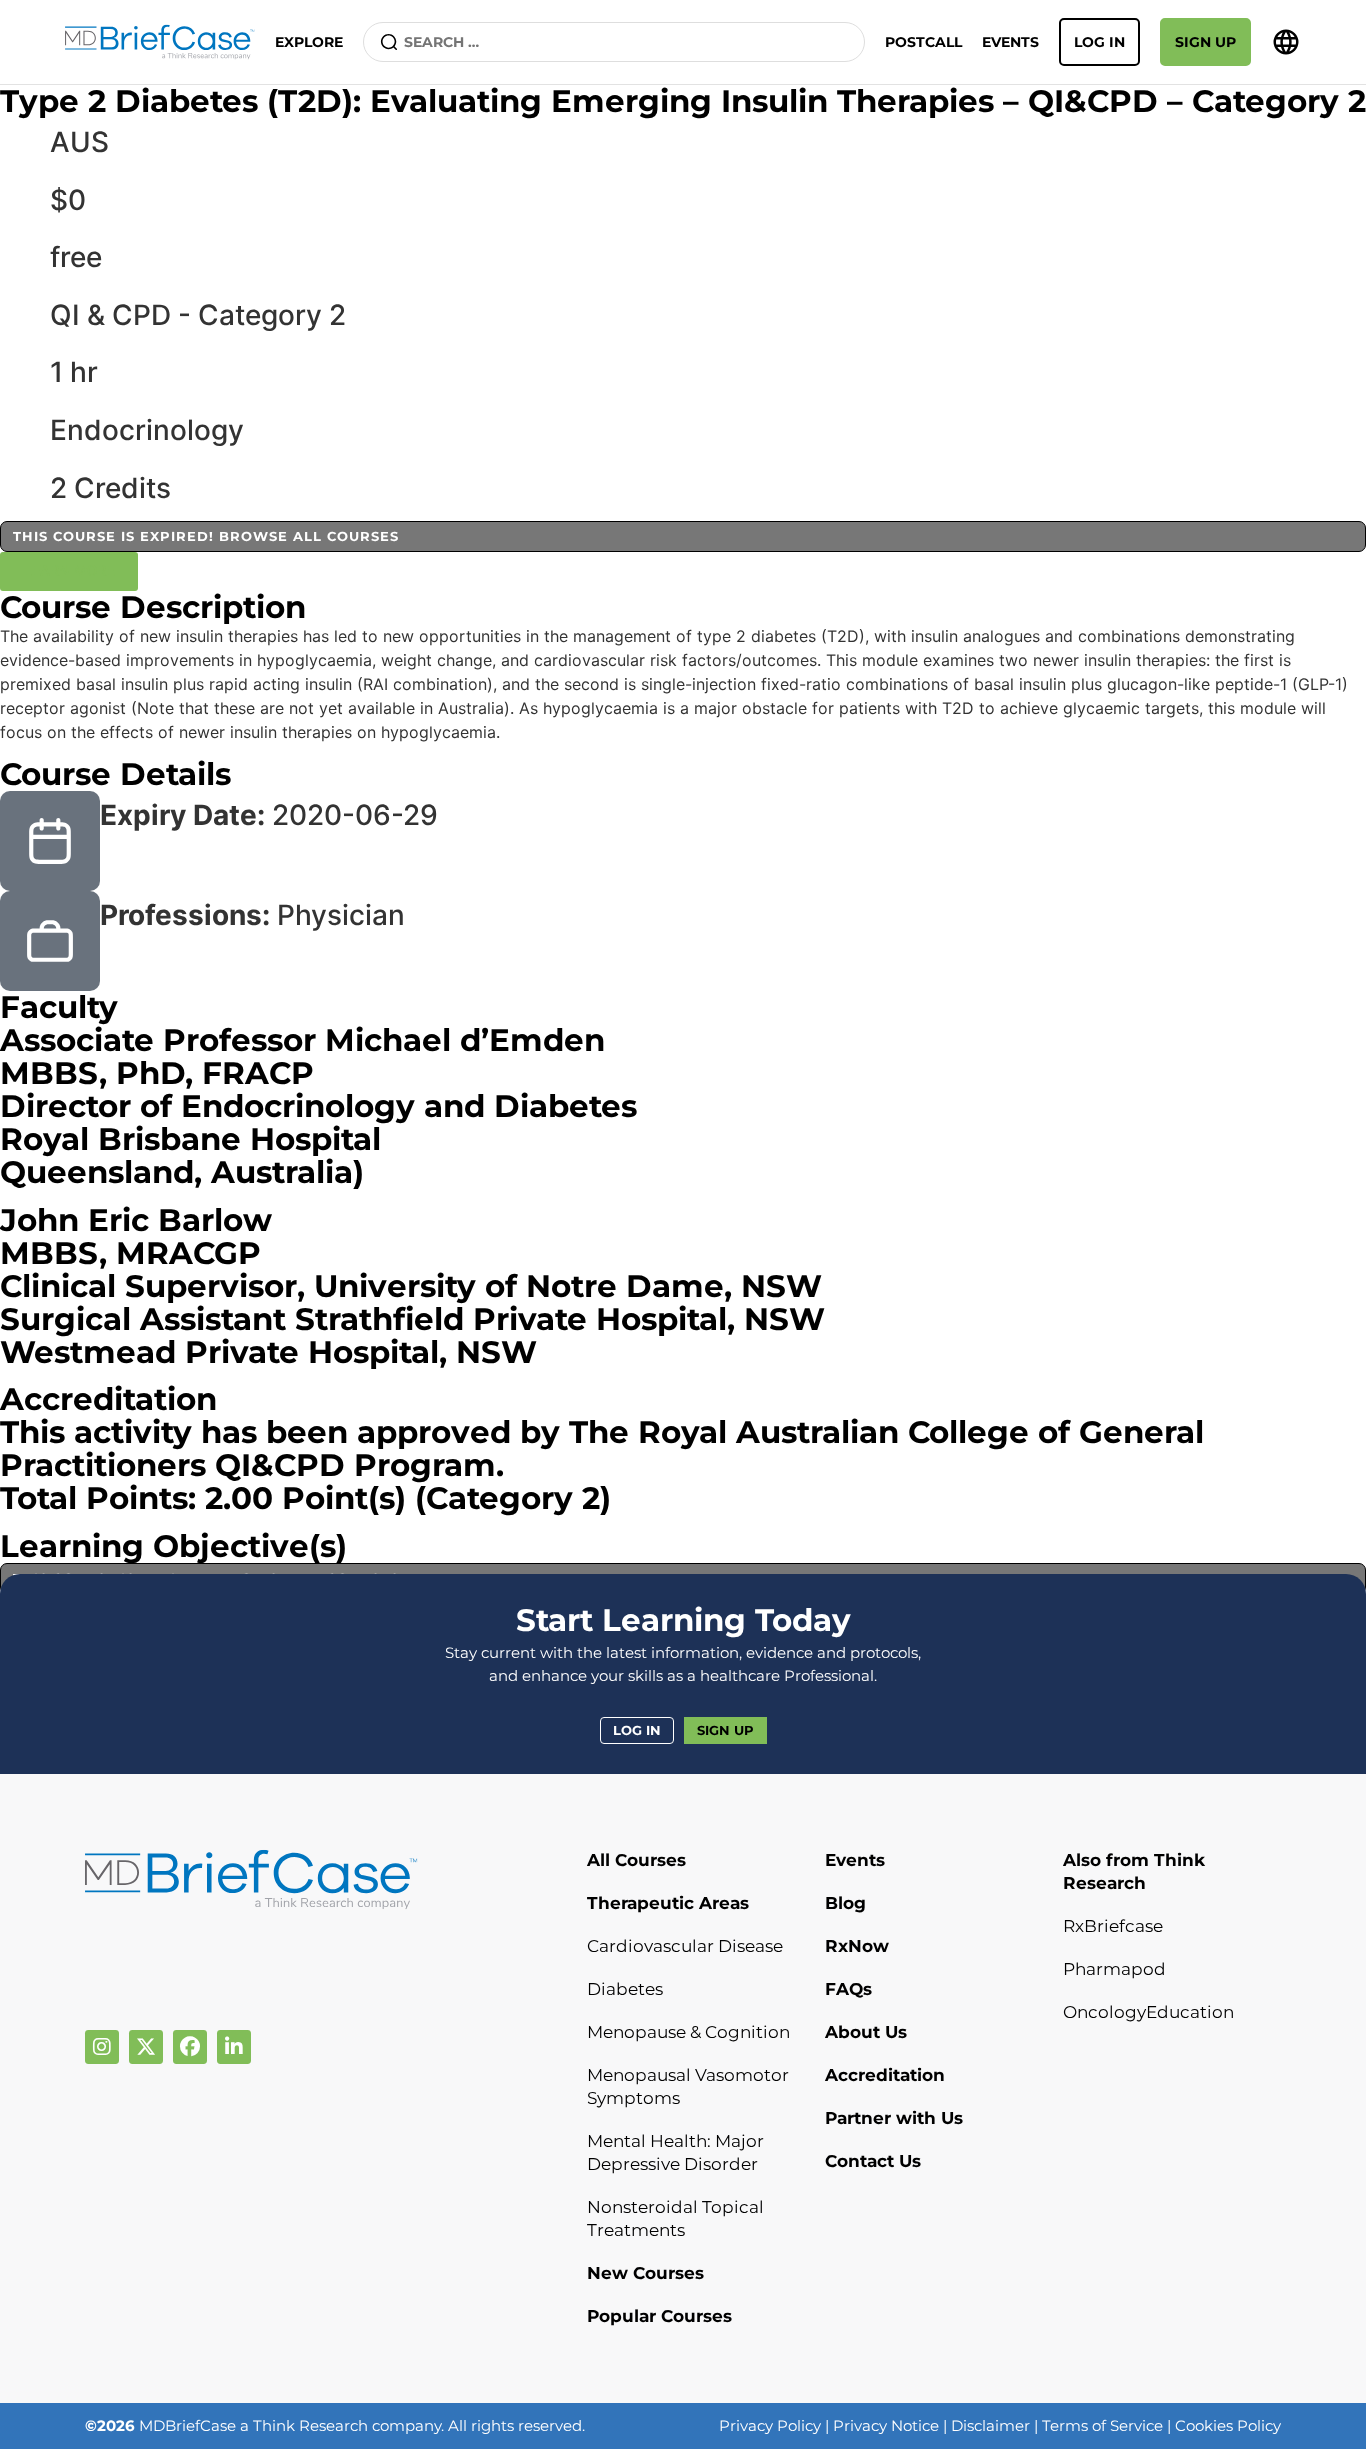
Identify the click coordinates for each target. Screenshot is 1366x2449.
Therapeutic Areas (668, 1903)
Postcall (923, 42)
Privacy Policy (770, 2425)
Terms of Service (1102, 2425)
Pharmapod (1114, 1969)
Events (1010, 42)
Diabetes (625, 1989)
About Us (866, 2032)
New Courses (645, 2273)
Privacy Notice (886, 2425)
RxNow (857, 1946)
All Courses (636, 1860)
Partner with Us (894, 2118)
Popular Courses (659, 2316)
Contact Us (873, 2161)
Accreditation (885, 2075)
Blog (845, 1903)
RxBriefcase (1113, 1926)
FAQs (848, 1989)
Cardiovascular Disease (685, 1946)
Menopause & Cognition (688, 2032)
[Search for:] (614, 42)
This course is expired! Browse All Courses (206, 536)
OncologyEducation (1148, 2012)
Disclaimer (990, 2425)
